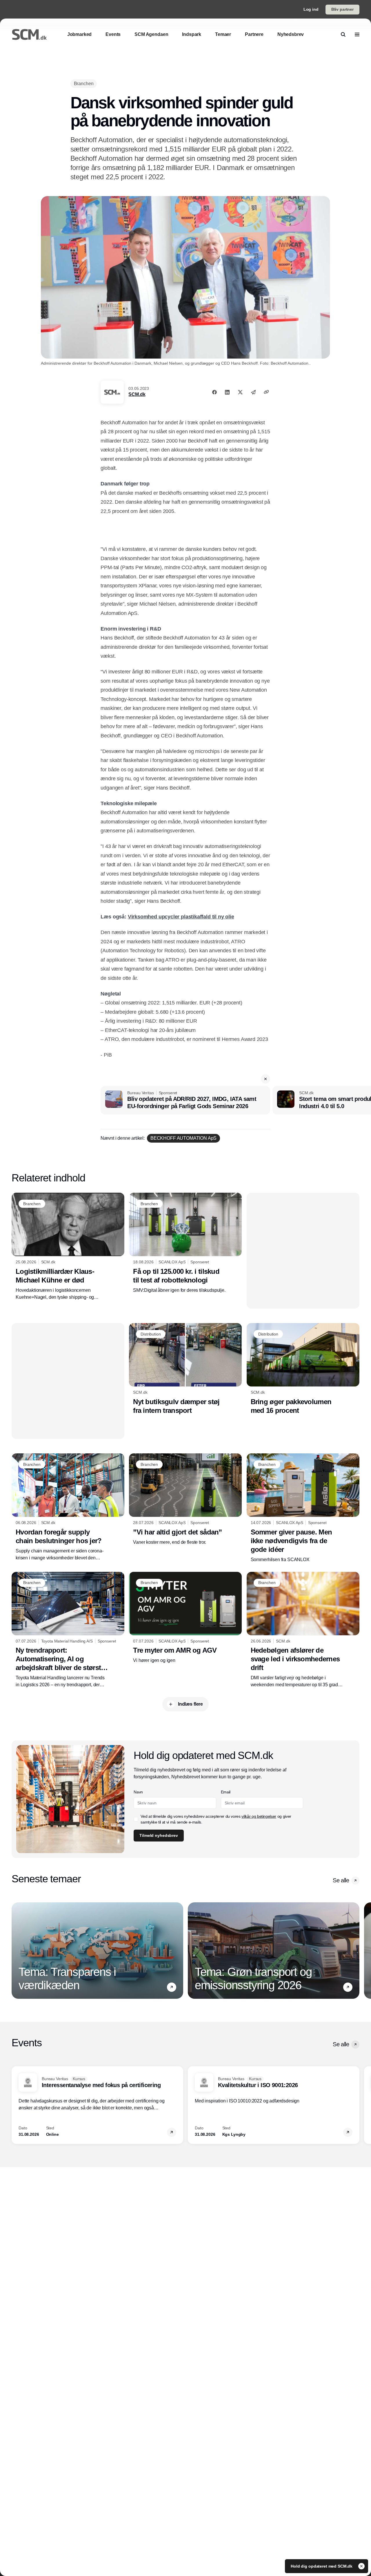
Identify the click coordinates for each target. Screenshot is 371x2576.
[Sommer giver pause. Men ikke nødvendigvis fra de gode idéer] (303, 1508)
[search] (343, 34)
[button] (265, 1079)
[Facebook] (214, 392)
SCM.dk (137, 394)
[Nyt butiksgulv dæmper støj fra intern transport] (185, 1369)
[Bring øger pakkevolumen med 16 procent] (303, 1369)
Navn (138, 1792)
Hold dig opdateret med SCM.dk (322, 2566)
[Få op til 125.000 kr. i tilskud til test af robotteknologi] (185, 1243)
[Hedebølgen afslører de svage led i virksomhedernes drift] (303, 1630)
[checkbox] (136, 1819)
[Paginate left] (16, 1950)
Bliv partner (342, 9)
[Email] (253, 392)
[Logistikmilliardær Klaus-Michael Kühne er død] (68, 1247)
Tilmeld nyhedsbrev (159, 1835)
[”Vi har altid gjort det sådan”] (185, 1499)
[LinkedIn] (227, 392)
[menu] (357, 34)
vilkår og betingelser (259, 1816)
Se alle (341, 1880)
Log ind (311, 9)
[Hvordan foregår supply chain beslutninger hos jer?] (68, 1507)
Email (226, 1792)
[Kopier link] (266, 392)
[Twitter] (240, 392)
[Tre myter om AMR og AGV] (185, 1618)
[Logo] (29, 34)
